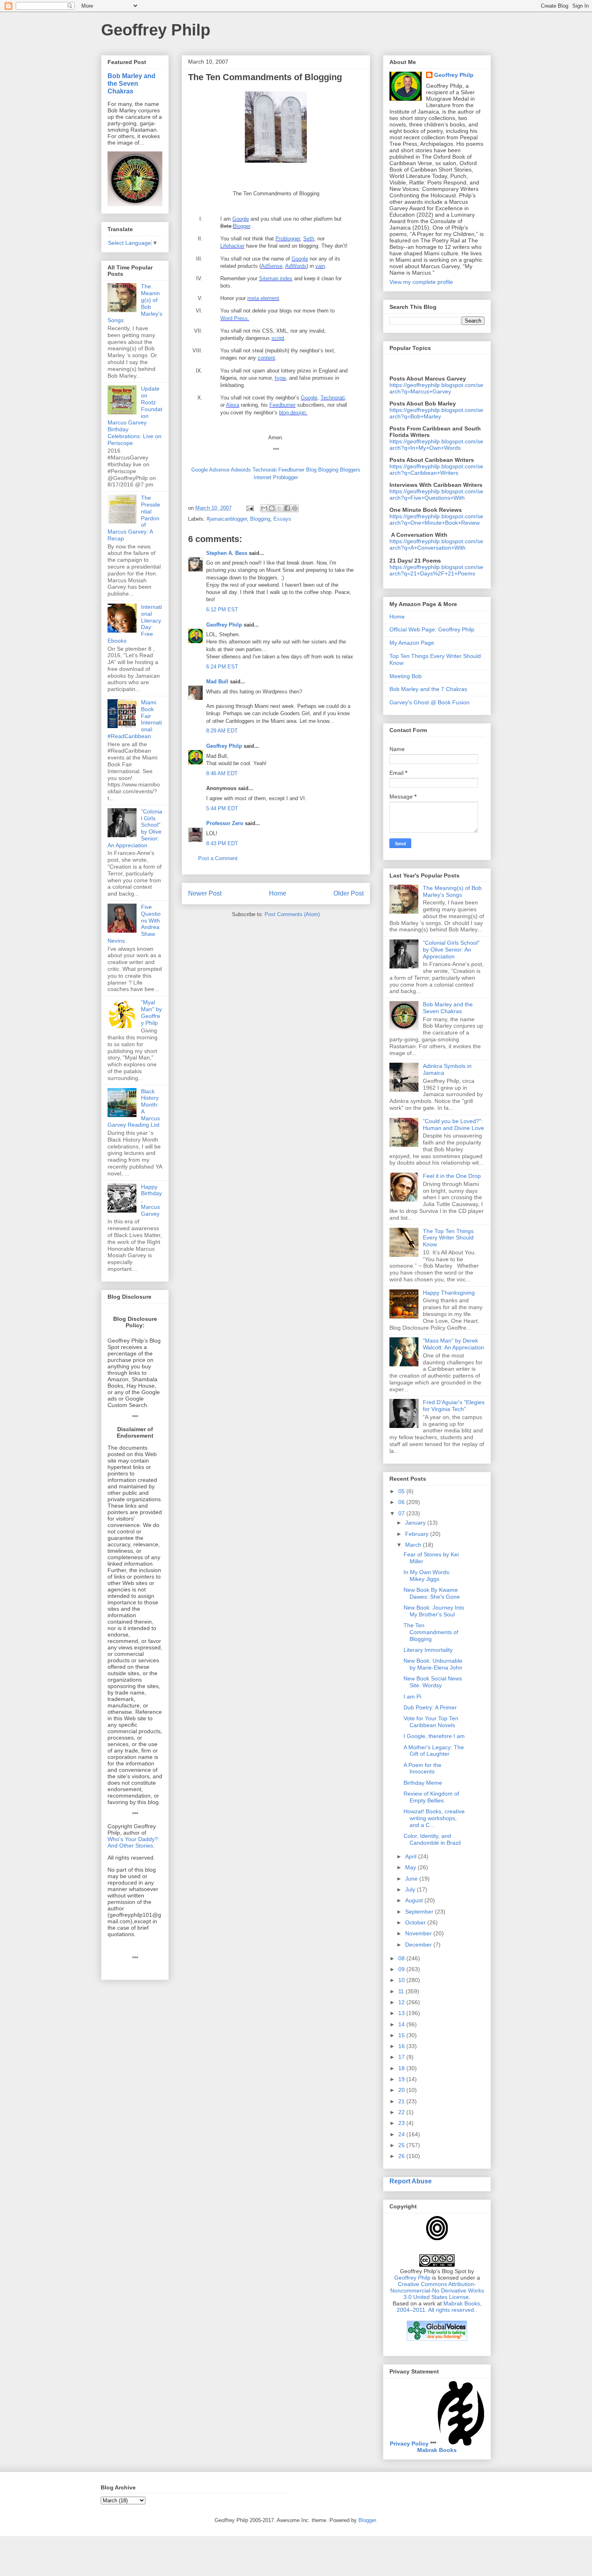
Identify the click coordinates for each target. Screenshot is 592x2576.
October (416, 1922)
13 (402, 2013)
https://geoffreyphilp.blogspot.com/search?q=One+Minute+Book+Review (436, 519)
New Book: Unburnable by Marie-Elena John (433, 1664)
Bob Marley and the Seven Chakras (131, 83)
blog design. (293, 413)
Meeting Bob (406, 676)
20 (402, 2090)
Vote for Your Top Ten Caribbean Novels (431, 1722)
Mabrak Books (437, 2450)
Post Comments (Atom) (292, 914)
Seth (309, 239)
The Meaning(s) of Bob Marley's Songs (452, 891)
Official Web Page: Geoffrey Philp (432, 629)
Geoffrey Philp (156, 30)
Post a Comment (218, 858)
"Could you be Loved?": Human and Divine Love (453, 1125)
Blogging (328, 470)
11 (402, 1991)
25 (402, 2145)
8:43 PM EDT (222, 843)
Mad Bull (217, 682)
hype (280, 378)
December (419, 1945)
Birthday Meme (423, 1783)
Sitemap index (276, 278)
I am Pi (412, 1697)
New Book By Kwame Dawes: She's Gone (432, 1593)
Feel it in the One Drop (452, 1176)
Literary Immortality (428, 1650)
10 (402, 1980)
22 (402, 2112)
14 (402, 2024)
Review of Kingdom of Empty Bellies (431, 1797)
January (416, 1523)
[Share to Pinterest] (295, 508)
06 (402, 1502)
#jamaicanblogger (227, 519)
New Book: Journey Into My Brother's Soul (434, 1611)
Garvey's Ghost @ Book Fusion (430, 702)
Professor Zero (225, 823)
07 (402, 1513)
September (420, 1912)
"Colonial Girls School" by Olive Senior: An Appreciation (451, 950)
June (412, 1879)
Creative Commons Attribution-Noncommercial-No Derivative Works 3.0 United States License (437, 2290)
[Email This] (264, 508)
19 (402, 2079)
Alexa (233, 405)
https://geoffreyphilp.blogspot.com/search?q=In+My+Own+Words (436, 445)
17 (402, 2057)
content (266, 358)
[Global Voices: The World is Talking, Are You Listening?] (437, 2340)
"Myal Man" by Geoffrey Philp (151, 1012)
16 (402, 2046)
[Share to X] (279, 508)
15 (402, 2035)
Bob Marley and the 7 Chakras (428, 689)
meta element (263, 298)
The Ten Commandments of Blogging (431, 1632)
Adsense (219, 470)
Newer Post (205, 893)
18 (402, 2068)
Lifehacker (232, 246)
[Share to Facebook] (287, 508)
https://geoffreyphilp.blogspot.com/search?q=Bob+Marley (436, 413)
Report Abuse (411, 2181)
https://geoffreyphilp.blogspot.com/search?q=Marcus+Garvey (436, 388)
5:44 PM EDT (222, 808)
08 (402, 1958)
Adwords (241, 470)
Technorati (333, 398)
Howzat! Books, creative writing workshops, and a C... (434, 1818)
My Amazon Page (412, 643)
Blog (311, 470)
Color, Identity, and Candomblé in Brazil (432, 1839)
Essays (282, 519)
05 (402, 1491)
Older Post (349, 893)
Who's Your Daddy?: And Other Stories (134, 1842)
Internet (263, 477)
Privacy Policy (409, 2444)
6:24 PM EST (222, 667)
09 (402, 1969)
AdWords (296, 266)
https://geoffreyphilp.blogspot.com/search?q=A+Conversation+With (436, 544)
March (414, 1545)
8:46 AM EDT (222, 773)
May (411, 1867)
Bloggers (350, 470)
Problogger (288, 239)
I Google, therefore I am (434, 1736)
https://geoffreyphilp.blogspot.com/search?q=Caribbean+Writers (436, 470)
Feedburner (283, 405)
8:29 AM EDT (222, 731)
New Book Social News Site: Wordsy (433, 1682)
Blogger (241, 226)
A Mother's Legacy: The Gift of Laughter (434, 1751)
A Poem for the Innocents (422, 1768)
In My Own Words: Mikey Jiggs (427, 1576)
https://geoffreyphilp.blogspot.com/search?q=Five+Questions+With (436, 495)
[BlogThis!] (272, 508)
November (419, 1933)
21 (402, 2101)
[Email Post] (249, 508)
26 (402, 2156)
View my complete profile (421, 282)
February (418, 1534)
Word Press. (235, 318)
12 (402, 2002)
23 (402, 2123)
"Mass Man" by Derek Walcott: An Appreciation (453, 1344)
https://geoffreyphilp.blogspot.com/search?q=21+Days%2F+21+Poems (436, 570)
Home (278, 893)
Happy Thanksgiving (449, 1293)
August (415, 1900)
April (412, 1856)
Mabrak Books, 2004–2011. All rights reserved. (439, 2307)
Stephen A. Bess (227, 553)
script (278, 338)
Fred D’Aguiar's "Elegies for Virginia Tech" (454, 1406)
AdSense (272, 266)
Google (241, 219)
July (411, 1889)
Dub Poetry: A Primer (430, 1707)
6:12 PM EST (222, 609)
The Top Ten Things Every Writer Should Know (448, 1238)
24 (402, 2134)
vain (320, 266)
